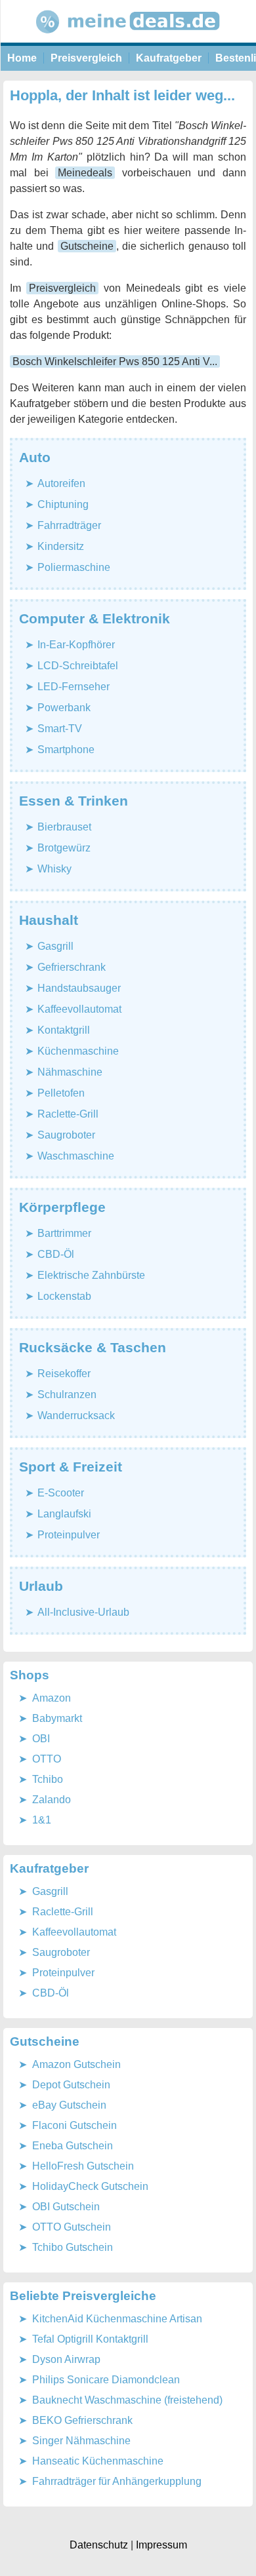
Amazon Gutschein (76, 2064)
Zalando (52, 1800)
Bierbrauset (64, 827)
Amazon (52, 1698)
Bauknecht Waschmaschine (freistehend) (127, 2400)
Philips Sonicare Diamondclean (106, 2380)
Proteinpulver (69, 1535)
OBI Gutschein (66, 2207)
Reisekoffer (64, 1374)
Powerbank (64, 708)
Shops (30, 1675)
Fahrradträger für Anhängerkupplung (117, 2481)
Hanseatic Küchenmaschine (98, 2461)
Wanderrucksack (76, 1415)
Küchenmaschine (78, 1051)
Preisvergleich (86, 58)
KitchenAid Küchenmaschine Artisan (117, 2319)
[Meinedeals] (128, 39)
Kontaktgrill (64, 1030)
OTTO (47, 1759)
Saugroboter (66, 1135)
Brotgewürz (64, 848)
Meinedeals (85, 173)
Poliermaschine (74, 567)
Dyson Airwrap (66, 2359)
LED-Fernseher (74, 687)
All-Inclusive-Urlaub (83, 1612)
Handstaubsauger (79, 988)
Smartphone (66, 750)
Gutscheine (87, 246)
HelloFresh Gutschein (83, 2166)
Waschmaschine (76, 1156)
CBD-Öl (56, 1254)
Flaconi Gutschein (75, 2125)
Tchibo (48, 1779)
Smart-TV (60, 729)
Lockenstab (64, 1296)
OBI (41, 1739)
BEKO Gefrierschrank (82, 2420)
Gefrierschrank (72, 967)
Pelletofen (61, 1093)
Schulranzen (67, 1395)
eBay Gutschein (69, 2105)
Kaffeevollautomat (79, 1009)
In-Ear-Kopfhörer (76, 645)
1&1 (42, 1820)
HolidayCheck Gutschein (90, 2186)
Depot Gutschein (71, 2085)
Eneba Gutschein (73, 2146)
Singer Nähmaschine (81, 2441)
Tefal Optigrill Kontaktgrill (90, 2339)
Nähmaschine (70, 1072)
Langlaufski (64, 1514)
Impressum (161, 2545)
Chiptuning (63, 504)
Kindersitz (61, 546)
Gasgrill (55, 946)
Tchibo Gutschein (73, 2247)
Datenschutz (99, 2545)
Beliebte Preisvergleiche (83, 2296)
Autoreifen (61, 483)
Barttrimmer (64, 1233)
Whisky (54, 869)
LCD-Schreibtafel (78, 666)
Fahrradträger (69, 525)
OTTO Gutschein (72, 2227)
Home (22, 58)
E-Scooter (61, 1493)
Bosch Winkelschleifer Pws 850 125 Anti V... (115, 361)
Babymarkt (57, 1718)
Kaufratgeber (169, 58)
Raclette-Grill (68, 1114)
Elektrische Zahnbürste (91, 1275)
